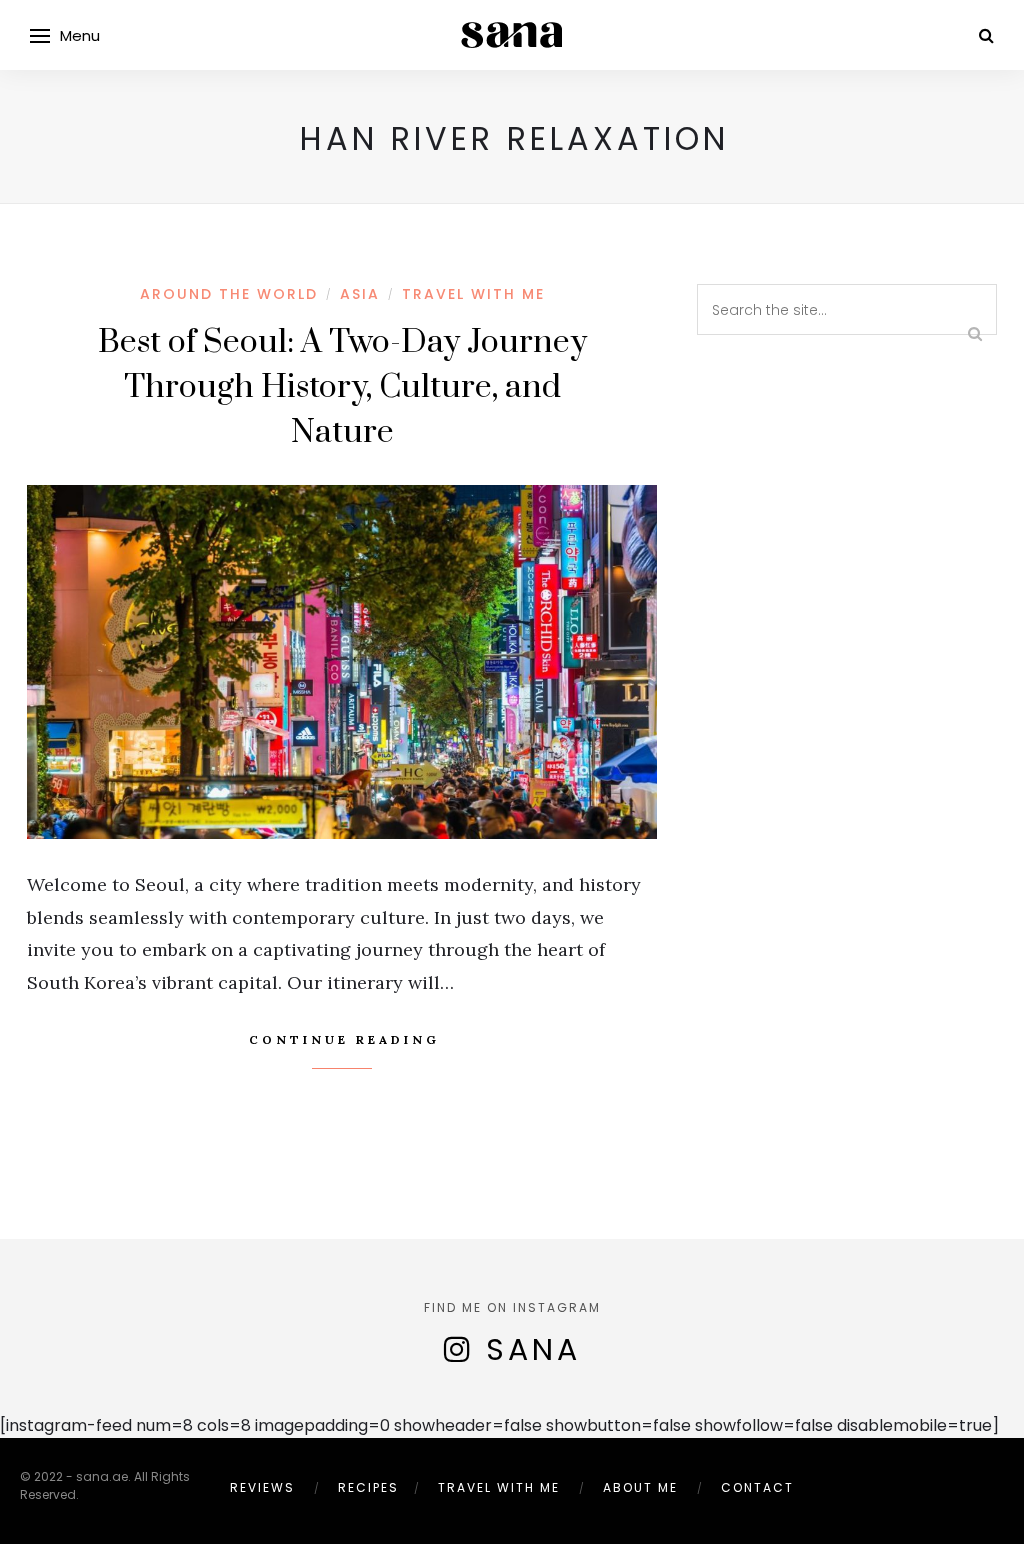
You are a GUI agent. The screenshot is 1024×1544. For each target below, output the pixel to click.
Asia (360, 294)
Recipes (368, 1487)
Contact (757, 1487)
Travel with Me (473, 294)
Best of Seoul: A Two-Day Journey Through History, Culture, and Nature (342, 387)
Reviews (262, 1487)
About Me (640, 1487)
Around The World (229, 294)
